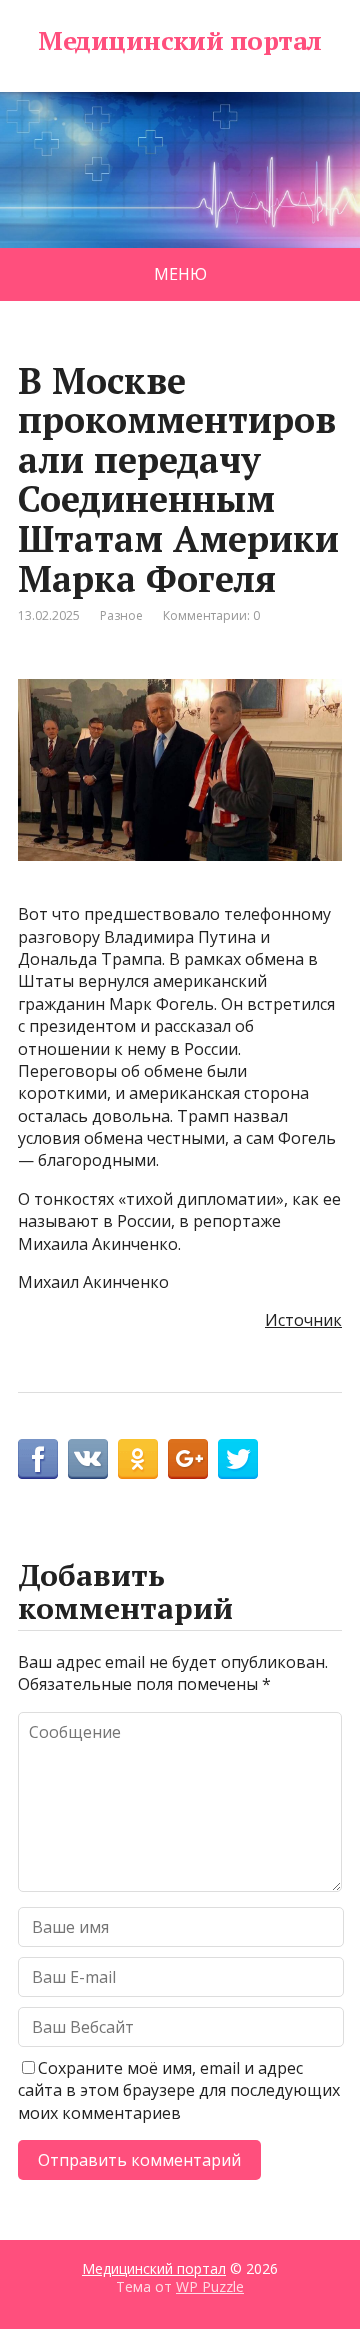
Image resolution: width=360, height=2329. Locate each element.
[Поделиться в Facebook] (38, 1459)
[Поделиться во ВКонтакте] (88, 1459)
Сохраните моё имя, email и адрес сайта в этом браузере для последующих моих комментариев (179, 2090)
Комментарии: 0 (211, 615)
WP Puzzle (210, 2286)
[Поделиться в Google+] (188, 1459)
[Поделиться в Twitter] (238, 1459)
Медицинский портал (180, 41)
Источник (303, 1320)
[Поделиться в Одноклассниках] (138, 1459)
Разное (121, 615)
